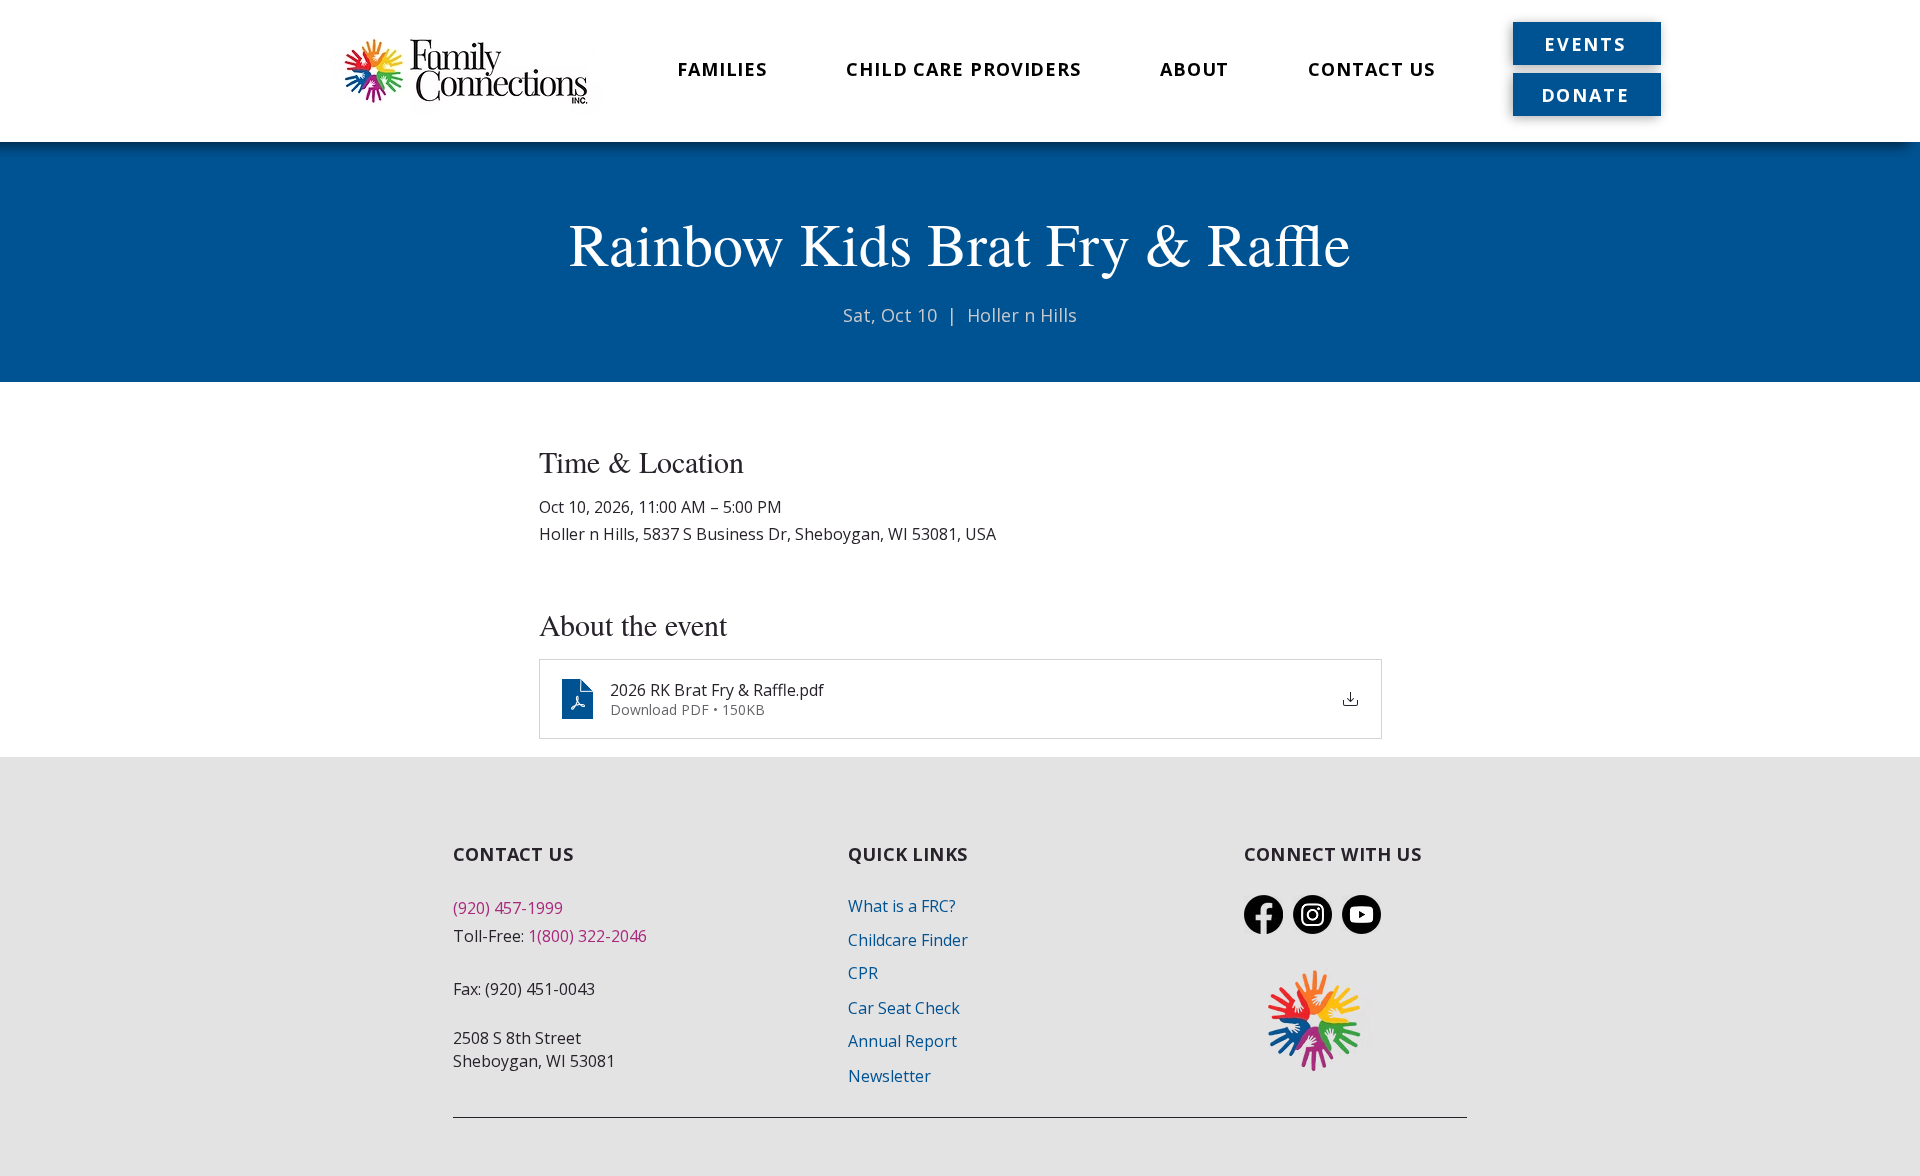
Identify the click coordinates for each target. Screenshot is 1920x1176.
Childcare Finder (908, 940)
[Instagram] (1312, 914)
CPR (863, 973)
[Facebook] (1263, 914)
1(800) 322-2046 (587, 936)
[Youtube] (1361, 914)
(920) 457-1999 (508, 908)
